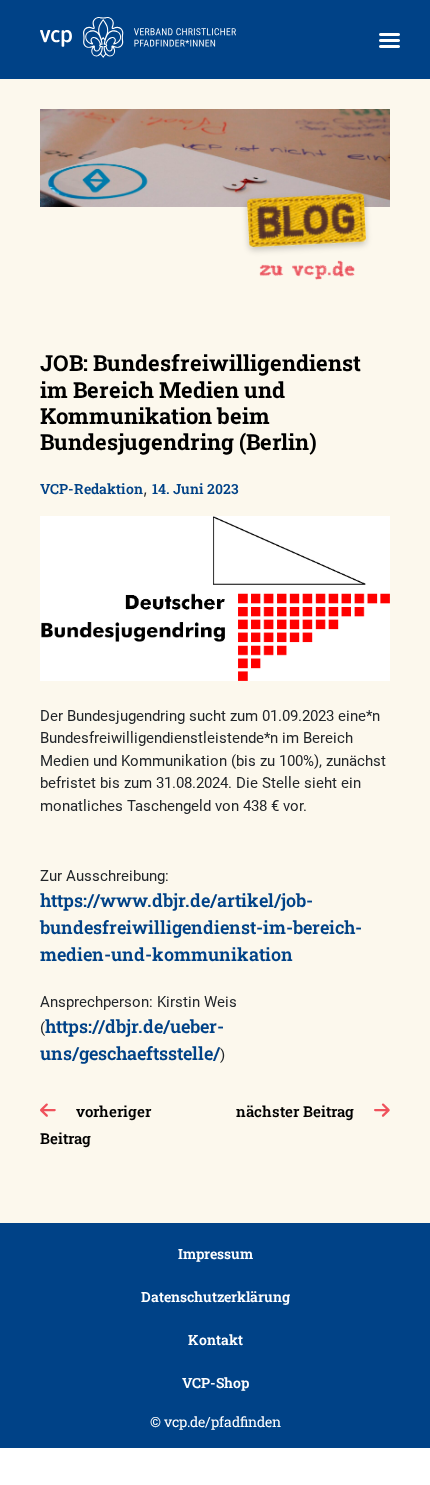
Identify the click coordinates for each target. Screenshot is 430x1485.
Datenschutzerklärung (215, 1296)
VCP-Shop (215, 1382)
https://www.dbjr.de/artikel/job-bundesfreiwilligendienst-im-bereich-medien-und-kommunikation (201, 927)
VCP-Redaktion (91, 488)
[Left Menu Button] (389, 40)
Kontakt (215, 1339)
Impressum (215, 1253)
